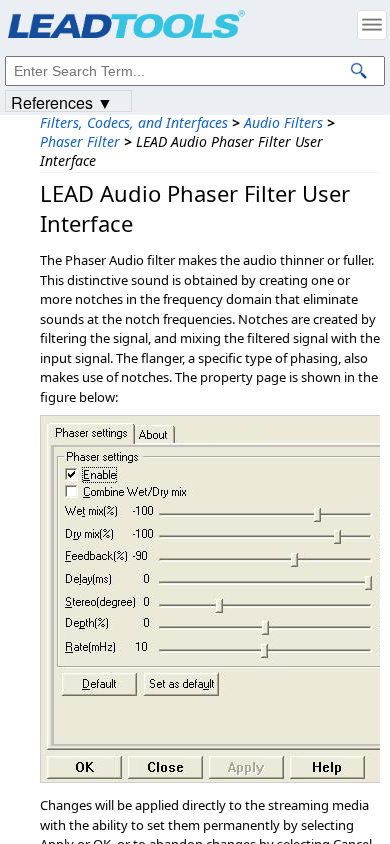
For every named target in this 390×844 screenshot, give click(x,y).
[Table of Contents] (372, 25)
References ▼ (62, 101)
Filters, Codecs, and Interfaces (134, 122)
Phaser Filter (80, 141)
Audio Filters (283, 122)
